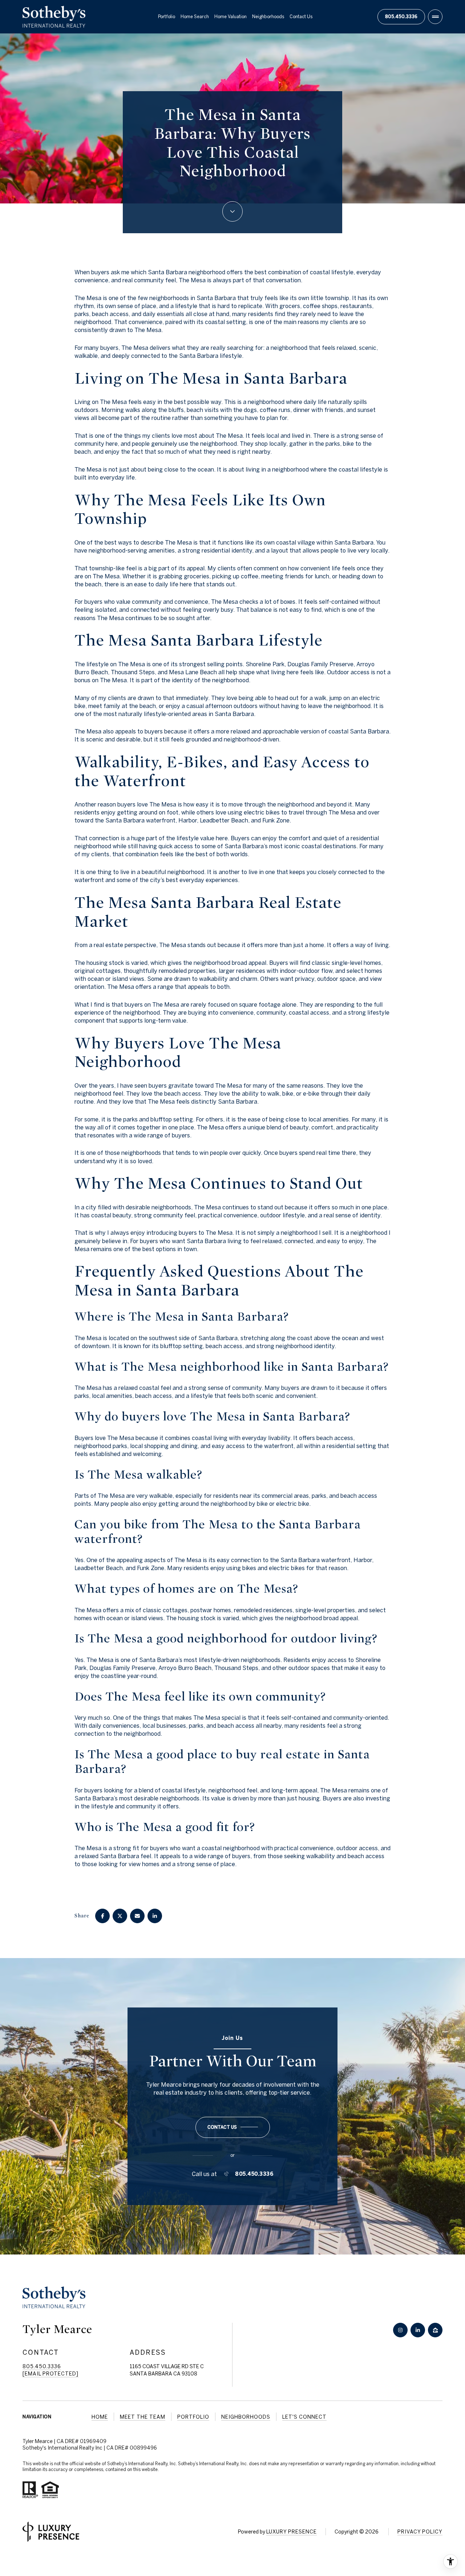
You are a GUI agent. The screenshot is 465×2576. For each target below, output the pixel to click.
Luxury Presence (292, 2532)
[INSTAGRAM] (400, 2330)
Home (100, 2417)
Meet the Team (143, 2417)
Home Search (195, 17)
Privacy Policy (420, 2532)
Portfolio (167, 17)
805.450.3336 (401, 16)
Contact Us (301, 17)
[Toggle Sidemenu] (435, 17)
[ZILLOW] (435, 2330)
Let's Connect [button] (304, 2417)
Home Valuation (231, 17)
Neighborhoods (268, 17)
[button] (233, 2127)
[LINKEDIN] (418, 2330)
